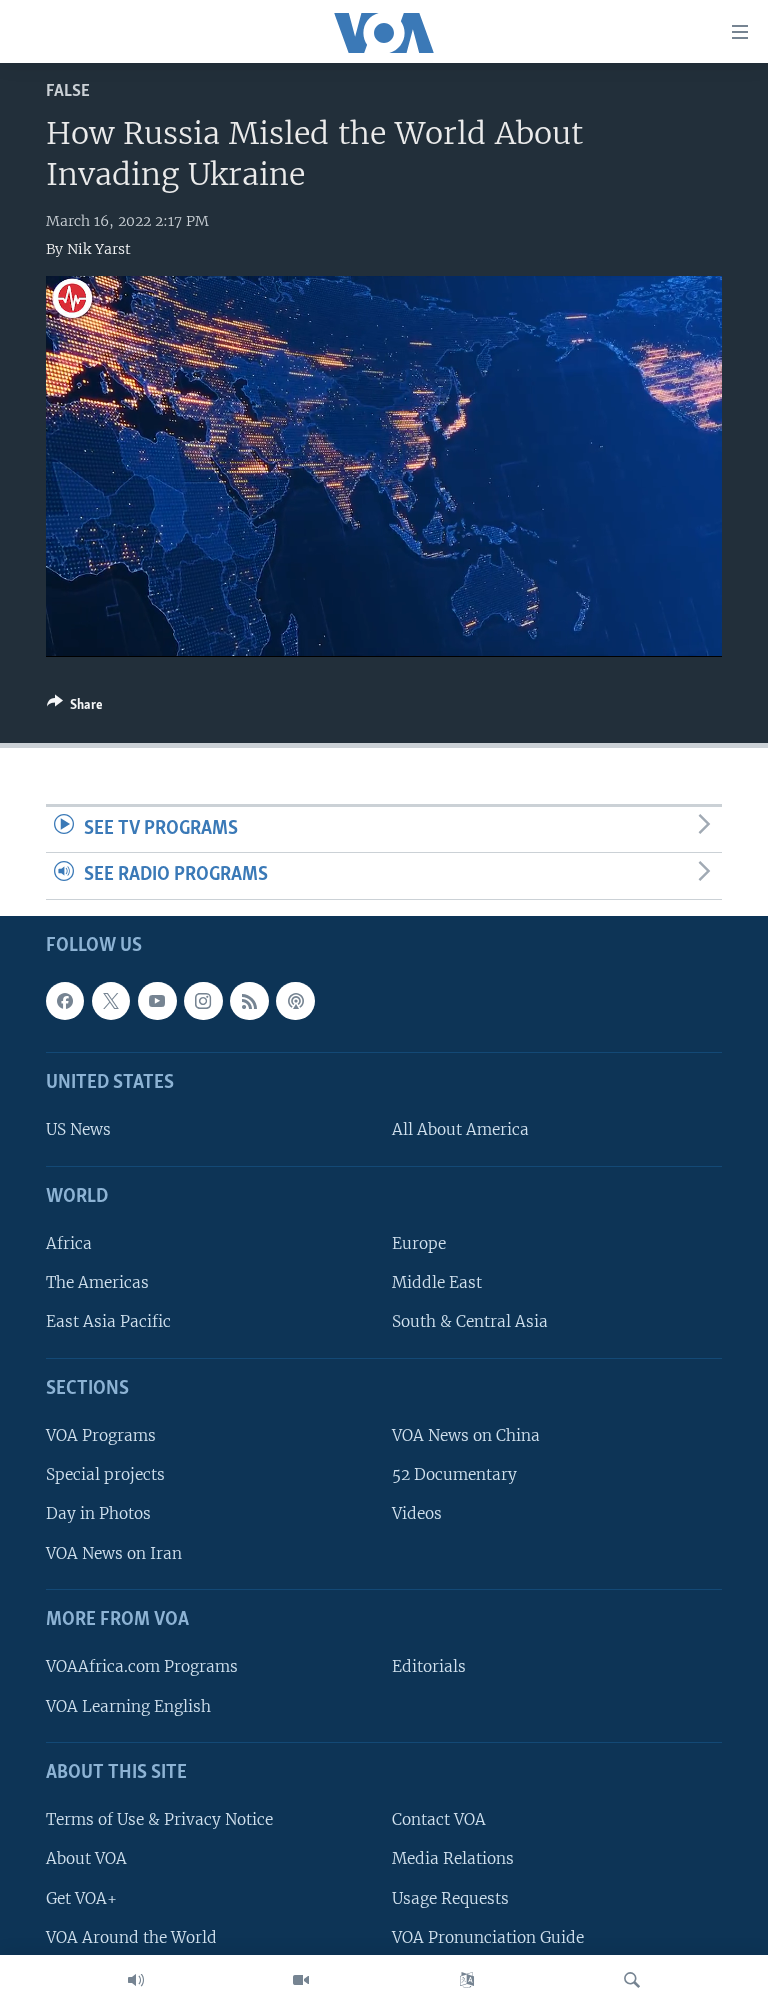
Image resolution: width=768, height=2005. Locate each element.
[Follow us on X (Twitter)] (111, 1001)
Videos (417, 1514)
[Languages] (467, 1980)
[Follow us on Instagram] (203, 1001)
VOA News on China (466, 1435)
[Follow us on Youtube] (157, 1001)
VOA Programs (101, 1435)
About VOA (86, 1859)
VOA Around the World (131, 1937)
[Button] (75, 708)
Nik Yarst (99, 249)
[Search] (632, 1980)
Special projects (105, 1474)
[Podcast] (295, 1001)
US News (78, 1130)
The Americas (97, 1282)
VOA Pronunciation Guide (488, 1937)
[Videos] (301, 1980)
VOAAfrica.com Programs (142, 1667)
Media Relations (453, 1859)
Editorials (429, 1667)
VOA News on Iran (114, 1553)
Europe (419, 1243)
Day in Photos (98, 1514)
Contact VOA (439, 1819)
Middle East (437, 1282)
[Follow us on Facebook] (65, 1001)
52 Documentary (454, 1474)
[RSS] (249, 1001)
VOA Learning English (128, 1706)
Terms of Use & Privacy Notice (159, 1819)
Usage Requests (450, 1898)
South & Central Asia (470, 1322)
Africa (69, 1243)
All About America (460, 1130)
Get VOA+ (81, 1898)
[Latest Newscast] (136, 1980)
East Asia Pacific (108, 1322)
